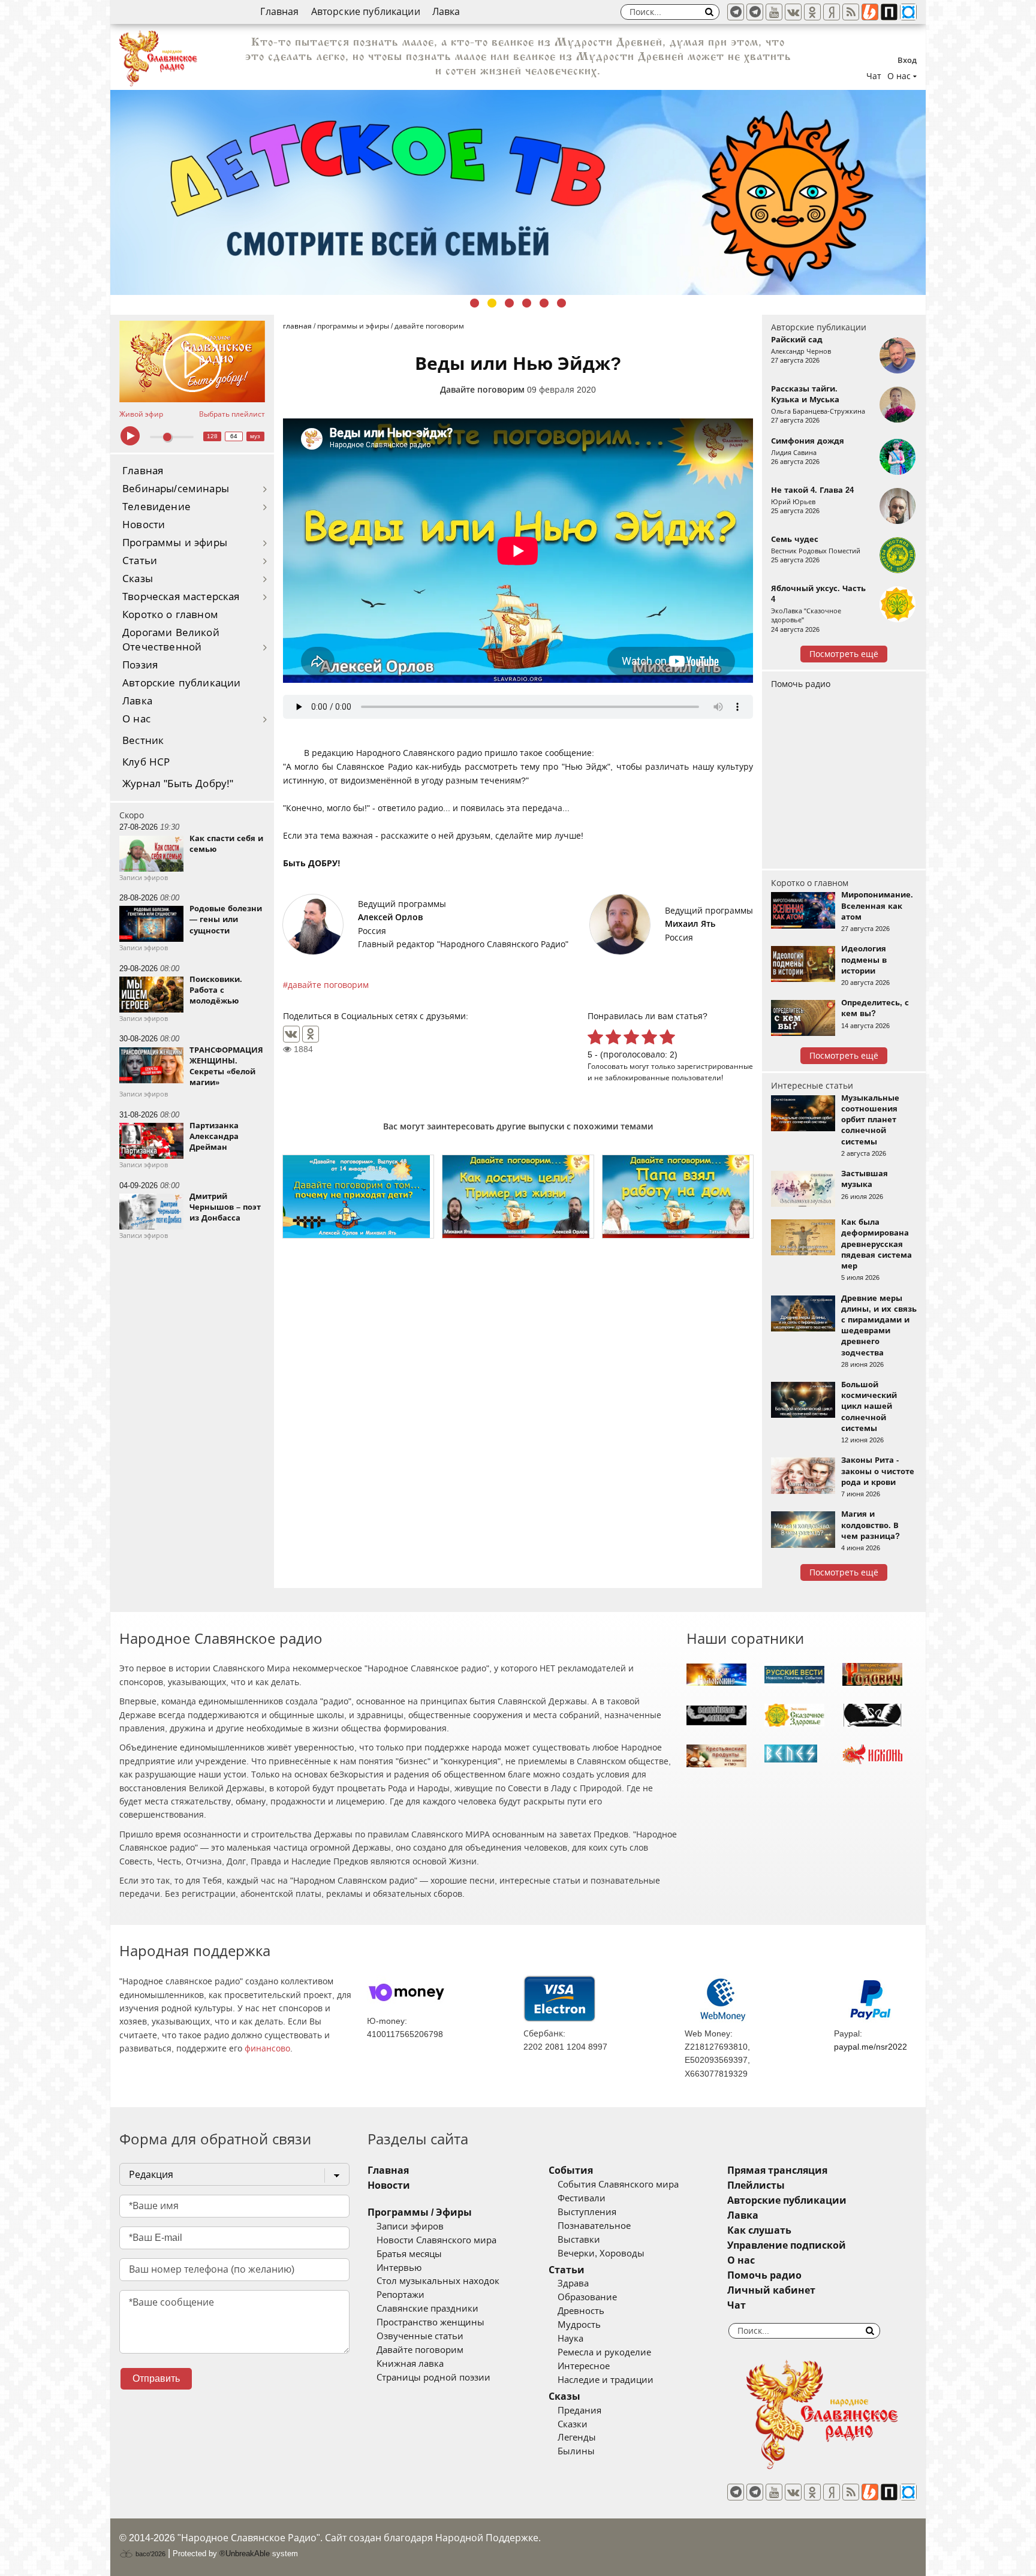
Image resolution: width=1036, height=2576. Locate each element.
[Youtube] (774, 12)
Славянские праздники (427, 2309)
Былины (576, 2451)
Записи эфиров (410, 2226)
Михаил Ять (690, 924)
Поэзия (140, 665)
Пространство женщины (430, 2322)
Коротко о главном (170, 615)
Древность (581, 2311)
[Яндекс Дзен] (832, 12)
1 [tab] (475, 303)
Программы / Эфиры (420, 2212)
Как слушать (759, 2230)
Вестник (143, 741)
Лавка (446, 12)
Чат (874, 76)
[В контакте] (793, 12)
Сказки (573, 2424)
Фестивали (582, 2198)
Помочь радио (801, 684)
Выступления (587, 2212)
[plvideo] (889, 12)
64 (234, 436)
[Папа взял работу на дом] (678, 1197)
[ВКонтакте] (291, 1034)
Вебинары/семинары (176, 489)
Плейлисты (756, 2185)
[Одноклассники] (311, 1034)
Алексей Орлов (390, 917)
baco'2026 (150, 2554)
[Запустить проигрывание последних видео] (192, 361)
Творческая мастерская (181, 597)
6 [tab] (561, 303)
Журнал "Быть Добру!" (178, 784)
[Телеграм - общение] (755, 12)
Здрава (573, 2283)
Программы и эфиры (175, 543)
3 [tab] (509, 303)
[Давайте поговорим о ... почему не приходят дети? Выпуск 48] (358, 1197)
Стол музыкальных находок (438, 2281)
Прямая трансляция (777, 2170)
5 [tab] (544, 303)
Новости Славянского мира (436, 2240)
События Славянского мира (618, 2185)
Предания (579, 2411)
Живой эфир (141, 414)
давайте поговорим (328, 985)
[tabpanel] (518, 192)
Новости (144, 525)
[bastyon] (908, 12)
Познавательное (594, 2226)
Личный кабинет (771, 2290)
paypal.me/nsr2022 (871, 2047)
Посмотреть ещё (844, 654)
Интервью (399, 2268)
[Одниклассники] (812, 12)
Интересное (584, 2366)
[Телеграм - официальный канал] (736, 12)
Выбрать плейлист (232, 414)
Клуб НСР (146, 762)
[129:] (518, 192)
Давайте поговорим (482, 390)
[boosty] (870, 12)
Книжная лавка (410, 2364)
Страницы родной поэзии (433, 2378)
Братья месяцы (409, 2254)
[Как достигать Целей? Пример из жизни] (518, 1197)
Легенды (577, 2438)
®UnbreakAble (245, 2554)
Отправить (156, 2378)
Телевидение (156, 507)
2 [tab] (492, 303)
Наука (570, 2339)
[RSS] (851, 12)
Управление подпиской (787, 2245)
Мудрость (579, 2325)
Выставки (579, 2240)
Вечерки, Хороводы (601, 2253)
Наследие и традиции (606, 2380)
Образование (587, 2297)
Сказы (138, 579)
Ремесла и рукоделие (604, 2352)
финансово (267, 2048)
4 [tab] (527, 303)
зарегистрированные (715, 1066)
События (571, 2170)
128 (212, 436)
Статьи (140, 561)
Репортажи (400, 2295)
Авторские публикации (366, 12)
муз (255, 436)
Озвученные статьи (420, 2336)
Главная (279, 12)
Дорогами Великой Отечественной (171, 640)
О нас (136, 719)
